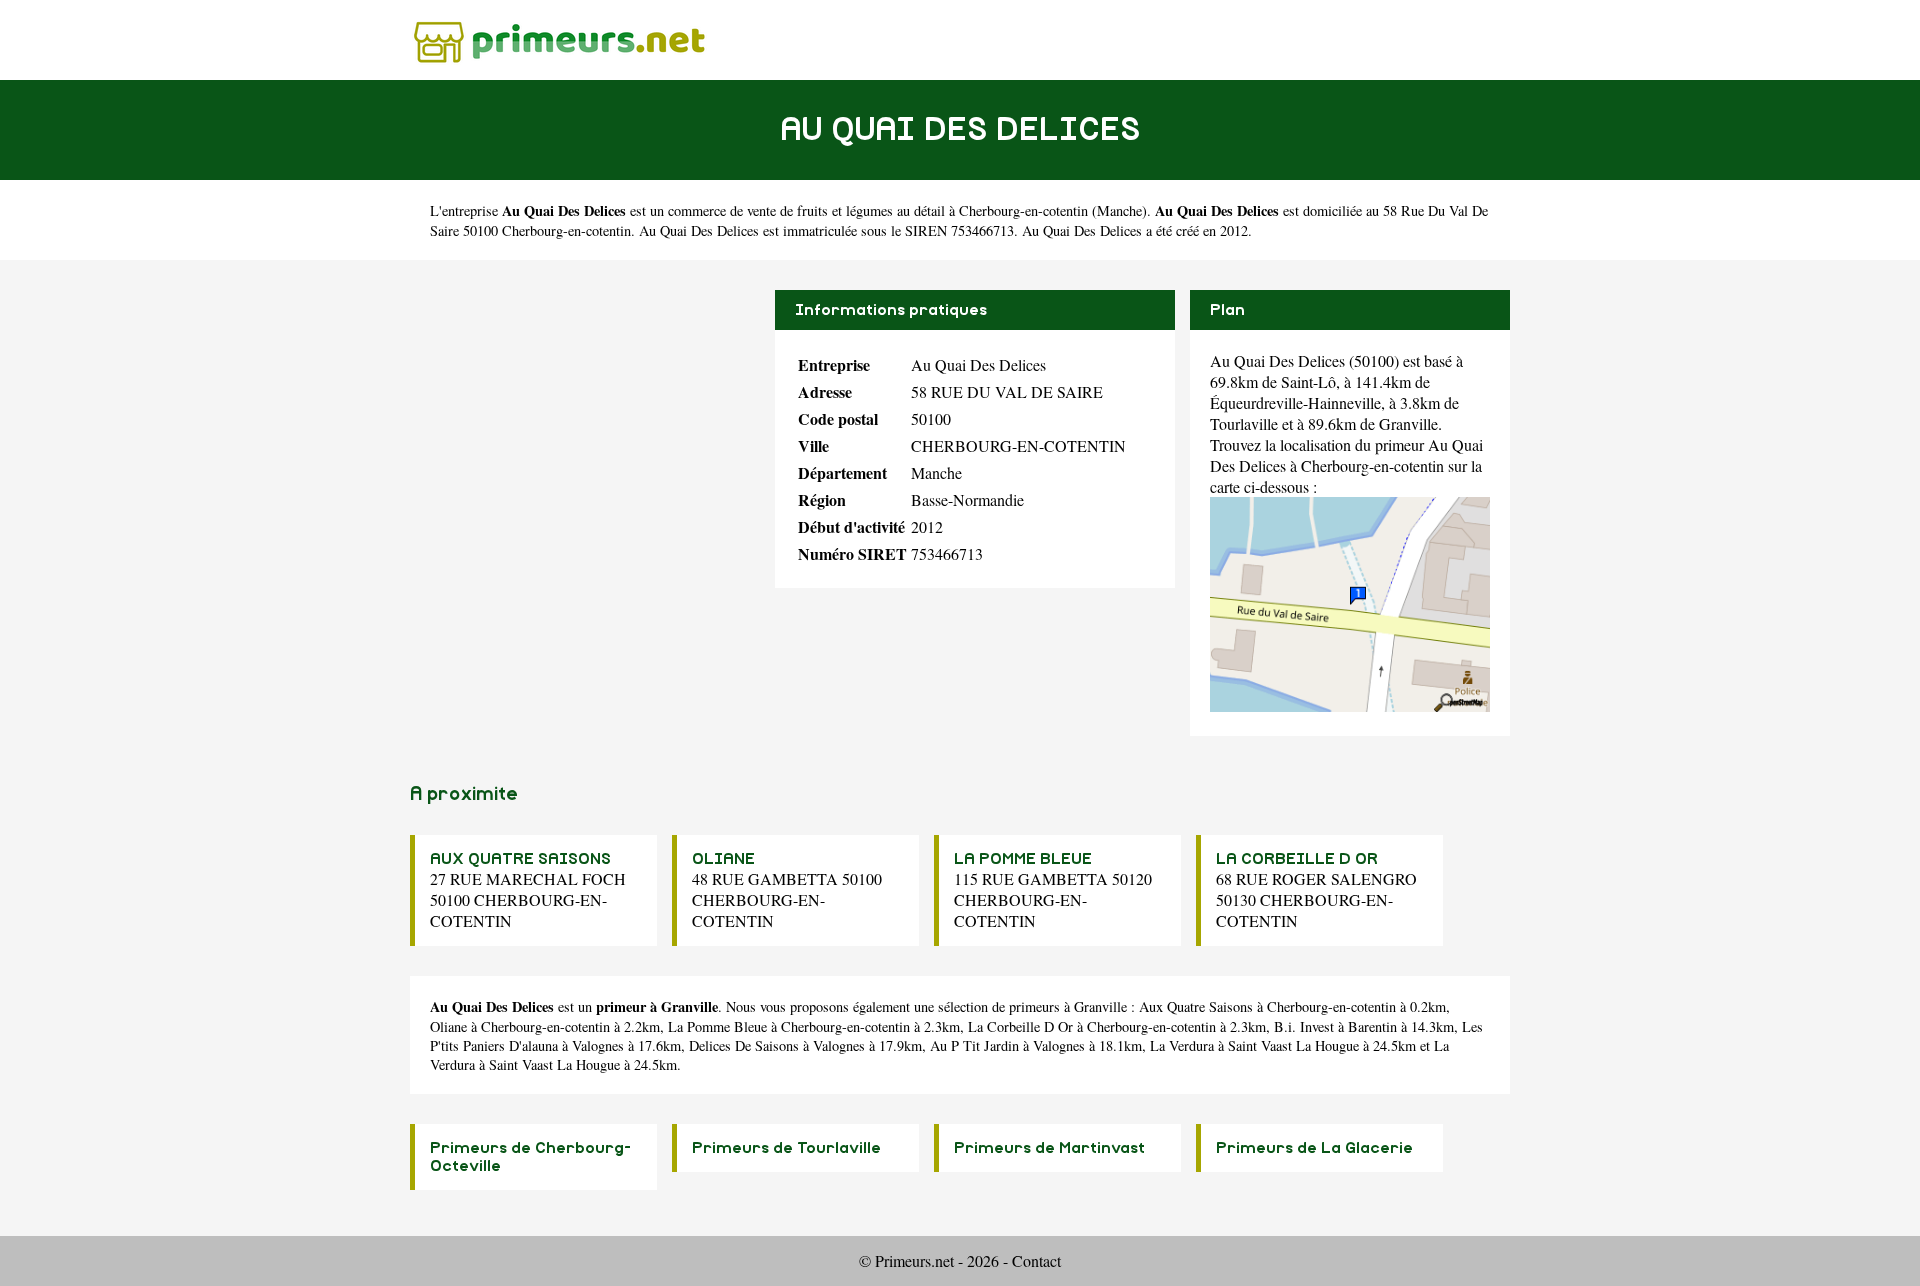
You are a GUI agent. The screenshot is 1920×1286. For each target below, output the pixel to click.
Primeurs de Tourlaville (786, 1148)
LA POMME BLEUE (1023, 859)
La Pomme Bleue (717, 1026)
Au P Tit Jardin (974, 1045)
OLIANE (723, 859)
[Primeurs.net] (560, 39)
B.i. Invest (1304, 1026)
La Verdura (1182, 1045)
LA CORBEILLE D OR (1297, 859)
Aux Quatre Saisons (1196, 1006)
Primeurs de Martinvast (1049, 1148)
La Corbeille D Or (1020, 1026)
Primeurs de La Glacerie (1314, 1148)
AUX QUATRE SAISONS (520, 859)
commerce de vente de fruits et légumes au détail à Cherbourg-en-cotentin (878, 210)
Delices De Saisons (744, 1045)
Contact (1036, 1260)
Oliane (448, 1026)
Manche (1119, 210)
